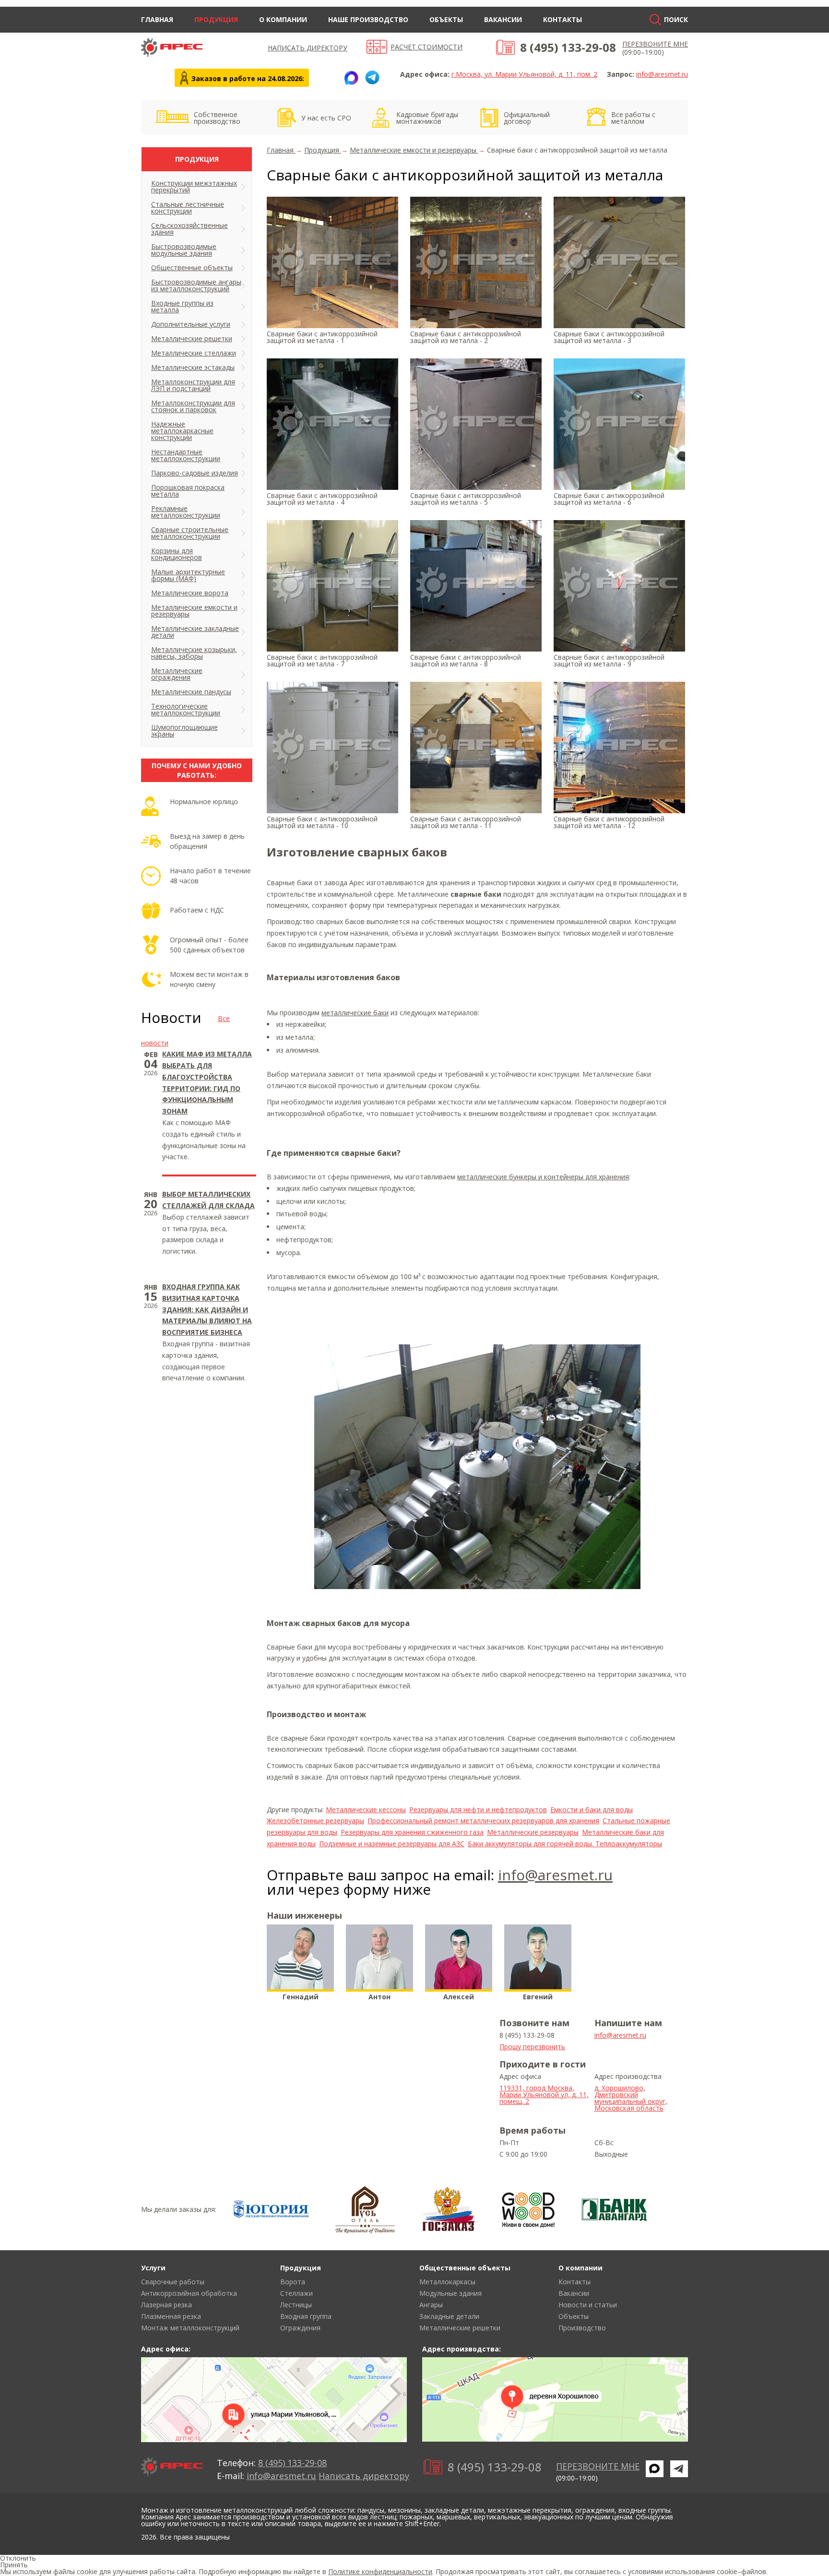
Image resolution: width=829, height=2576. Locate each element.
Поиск (676, 19)
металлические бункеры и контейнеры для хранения (543, 1177)
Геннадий (301, 1997)
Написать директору (308, 48)
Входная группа (306, 2316)
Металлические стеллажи (194, 353)
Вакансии (503, 19)
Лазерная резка (166, 2305)
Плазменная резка (171, 2316)
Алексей (459, 1997)
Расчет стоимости (426, 47)
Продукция (216, 19)
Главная (157, 19)
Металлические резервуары (533, 1832)
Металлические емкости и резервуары (194, 611)
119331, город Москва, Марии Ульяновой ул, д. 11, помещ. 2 (544, 2095)
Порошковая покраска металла (188, 491)
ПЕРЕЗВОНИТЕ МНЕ (655, 44)
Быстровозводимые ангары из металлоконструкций (196, 285)
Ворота (293, 2282)
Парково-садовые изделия (195, 473)
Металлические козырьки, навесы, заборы (194, 653)
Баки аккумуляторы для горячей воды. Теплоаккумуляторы (565, 1844)
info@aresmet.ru (662, 74)
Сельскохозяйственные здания (189, 229)
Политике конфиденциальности (380, 2571)
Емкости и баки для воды (592, 1810)
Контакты (563, 19)
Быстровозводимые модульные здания (184, 250)
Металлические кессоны (366, 1810)
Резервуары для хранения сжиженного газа (412, 1832)
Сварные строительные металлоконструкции (190, 533)
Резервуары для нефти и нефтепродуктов (478, 1810)
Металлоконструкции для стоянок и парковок (193, 406)
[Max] (351, 78)
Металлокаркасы (447, 2282)
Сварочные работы (173, 2282)
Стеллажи (296, 2293)
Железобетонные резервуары (315, 1821)
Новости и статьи (588, 2305)
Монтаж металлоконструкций (190, 2328)
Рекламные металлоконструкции (186, 512)
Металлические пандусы (191, 692)
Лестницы (296, 2305)
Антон (379, 1997)
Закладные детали (449, 2316)
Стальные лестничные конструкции (188, 208)
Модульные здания (450, 2293)
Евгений (538, 1997)
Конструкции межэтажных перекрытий (194, 186)
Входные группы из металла (182, 306)
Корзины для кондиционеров (177, 554)
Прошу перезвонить (532, 2047)
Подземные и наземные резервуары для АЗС (392, 1844)
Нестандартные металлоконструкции (186, 455)
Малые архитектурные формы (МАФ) (188, 575)
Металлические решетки (192, 338)
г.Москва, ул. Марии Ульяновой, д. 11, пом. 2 (524, 74)
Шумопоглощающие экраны (184, 730)
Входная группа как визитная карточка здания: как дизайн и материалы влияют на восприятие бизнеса (207, 1309)
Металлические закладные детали (195, 632)
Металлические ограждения (177, 674)
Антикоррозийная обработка (189, 2293)
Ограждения (300, 2328)
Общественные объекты (192, 267)
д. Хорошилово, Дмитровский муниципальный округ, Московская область (631, 2098)
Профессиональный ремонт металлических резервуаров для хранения (483, 1821)
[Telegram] (372, 78)
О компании (283, 19)
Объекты (446, 19)
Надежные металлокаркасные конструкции (182, 431)
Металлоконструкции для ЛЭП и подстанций (193, 385)
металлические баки (355, 1013)
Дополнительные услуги (191, 324)
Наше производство (368, 19)
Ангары (431, 2305)
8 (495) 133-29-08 (568, 47)
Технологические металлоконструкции (186, 709)
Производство (582, 2328)
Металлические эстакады (193, 367)
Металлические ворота (190, 593)
